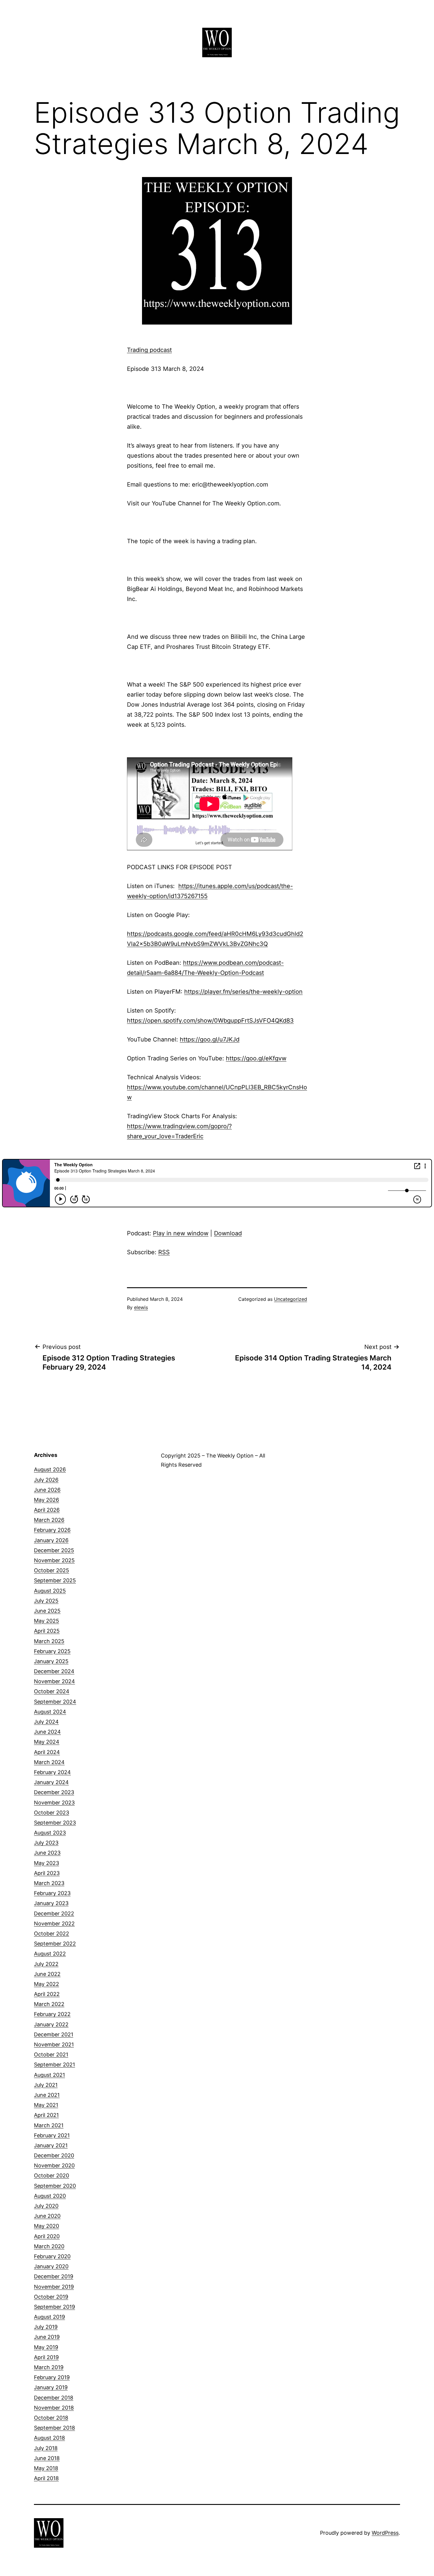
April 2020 (47, 2236)
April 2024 (47, 1752)
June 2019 (47, 2337)
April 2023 (47, 1873)
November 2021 (54, 2044)
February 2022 (52, 2014)
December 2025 (54, 1550)
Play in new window (181, 1233)
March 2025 (49, 1641)
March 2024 (49, 1762)
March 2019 (49, 2367)
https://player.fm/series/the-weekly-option (243, 992)
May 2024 (47, 1742)
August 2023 (50, 1833)
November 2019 (54, 2287)
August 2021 (49, 2075)
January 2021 (51, 2145)
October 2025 (52, 1570)
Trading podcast (149, 350)
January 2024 (51, 1782)
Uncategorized (291, 1299)
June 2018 (47, 2458)
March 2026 (49, 1520)
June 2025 (47, 1611)
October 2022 (52, 1934)
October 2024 (52, 1691)
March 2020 (49, 2246)
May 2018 (46, 2468)
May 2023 (46, 1863)
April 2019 (46, 2357)
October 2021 (51, 2055)
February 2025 (52, 1651)
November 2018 (54, 2408)
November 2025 (54, 1560)
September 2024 (55, 1702)
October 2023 (52, 1813)
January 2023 (51, 1903)
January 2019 (51, 2387)
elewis (141, 1307)
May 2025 (46, 1621)
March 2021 (49, 2125)
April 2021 (46, 2115)
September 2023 (55, 1823)
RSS (164, 1252)
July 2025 (46, 1601)
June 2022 (47, 1974)
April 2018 (46, 2478)
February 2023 (52, 1893)
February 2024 (52, 1772)
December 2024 (54, 1671)
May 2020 (46, 2226)
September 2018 (54, 2428)
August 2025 (50, 1591)
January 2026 (51, 1540)
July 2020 (46, 2206)
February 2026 (52, 1530)
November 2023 (54, 1803)
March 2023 (49, 1883)
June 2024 (47, 1732)
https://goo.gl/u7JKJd (210, 1039)
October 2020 (52, 2175)
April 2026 (47, 1510)
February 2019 (52, 2377)
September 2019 (54, 2307)
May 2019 (46, 2347)
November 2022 (54, 1924)
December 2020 (54, 2155)
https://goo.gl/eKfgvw (256, 1058)
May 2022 (46, 1984)
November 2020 (54, 2165)
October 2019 (51, 2297)
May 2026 (46, 1500)
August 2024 (50, 1712)
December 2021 (54, 2034)
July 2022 (46, 1964)
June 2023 (47, 1853)
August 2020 (50, 2196)
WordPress (385, 2533)
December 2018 (54, 2398)
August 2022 (50, 1954)
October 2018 (51, 2418)
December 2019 (54, 2276)
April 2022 (47, 1994)
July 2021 (46, 2085)
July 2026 (46, 1480)
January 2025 (51, 1661)
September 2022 (55, 1944)
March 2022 (49, 2004)
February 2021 (52, 2135)
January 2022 (51, 2024)
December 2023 (54, 1792)
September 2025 (55, 1580)
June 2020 (47, 2216)
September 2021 (54, 2065)
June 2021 (47, 2095)
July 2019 (46, 2327)
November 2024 (54, 1681)
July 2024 (46, 1722)
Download (228, 1233)
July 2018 (46, 2448)
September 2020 (55, 2186)
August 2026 (50, 1469)
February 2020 (52, 2256)
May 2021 (46, 2105)
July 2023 (46, 1843)
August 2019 (49, 2317)
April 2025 (47, 1631)
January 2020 (51, 2266)
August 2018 (49, 2438)
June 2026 (47, 1490)
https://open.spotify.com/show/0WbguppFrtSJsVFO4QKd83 (210, 1021)
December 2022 (54, 1913)
